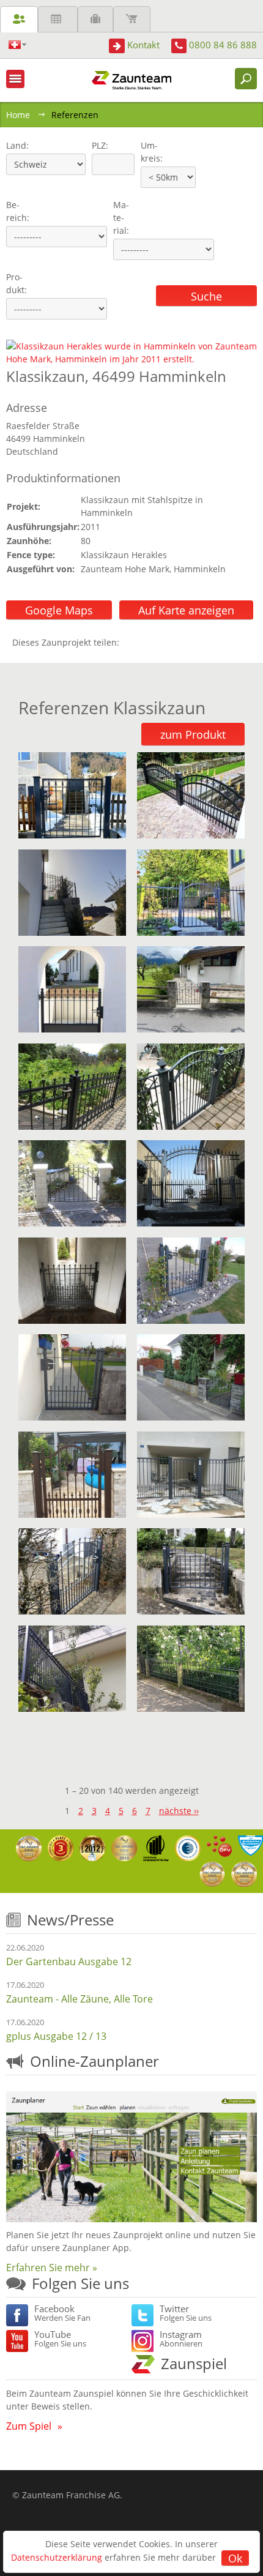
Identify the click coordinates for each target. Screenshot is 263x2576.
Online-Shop (132, 19)
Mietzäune (58, 19)
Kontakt (143, 45)
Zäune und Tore (19, 19)
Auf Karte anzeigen (186, 610)
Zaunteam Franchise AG (71, 2495)
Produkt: (17, 283)
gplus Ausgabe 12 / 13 (56, 2036)
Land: (16, 145)
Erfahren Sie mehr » (52, 2268)
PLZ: (97, 145)
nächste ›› (179, 1811)
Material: (121, 218)
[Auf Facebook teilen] (131, 642)
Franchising (95, 19)
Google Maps (59, 610)
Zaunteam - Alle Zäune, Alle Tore (80, 1999)
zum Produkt (193, 734)
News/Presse (70, 1920)
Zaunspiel (194, 2363)
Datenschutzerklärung (57, 2557)
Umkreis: (148, 152)
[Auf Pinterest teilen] (146, 642)
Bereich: (18, 211)
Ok (235, 2558)
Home (18, 115)
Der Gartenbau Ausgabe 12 (69, 1962)
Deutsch (17, 45)
